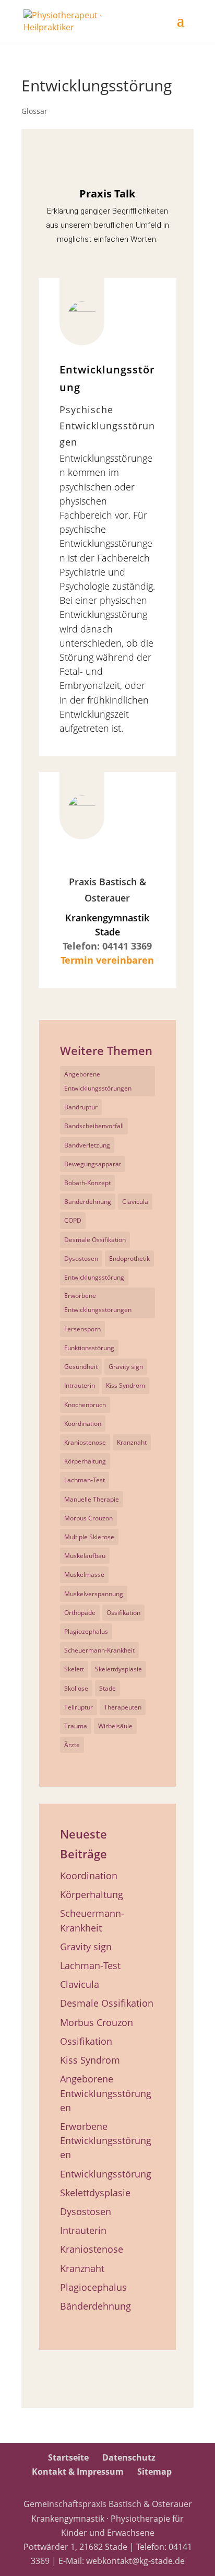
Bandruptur (81, 1107)
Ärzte (72, 1745)
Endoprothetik (129, 1258)
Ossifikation (123, 1613)
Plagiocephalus (93, 2287)
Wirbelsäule (115, 1726)
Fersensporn (82, 1329)
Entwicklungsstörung (94, 1277)
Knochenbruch (85, 1405)
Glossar (34, 111)
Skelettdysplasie (118, 1669)
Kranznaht (132, 1442)
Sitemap (154, 2472)
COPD (73, 1220)
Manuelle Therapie (92, 1499)
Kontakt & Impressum (78, 2472)
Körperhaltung (85, 1461)
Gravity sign (126, 1367)
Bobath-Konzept (87, 1183)
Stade (107, 1688)
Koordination (83, 1424)
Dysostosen (81, 1258)
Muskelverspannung (94, 1594)
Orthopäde (80, 1613)
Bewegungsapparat (93, 1164)
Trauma (76, 1726)
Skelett (74, 1669)
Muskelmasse (84, 1574)
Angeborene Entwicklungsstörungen (98, 1081)
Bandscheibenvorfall (94, 1126)
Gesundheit (81, 1367)
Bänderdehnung (88, 1202)
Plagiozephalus (86, 1631)
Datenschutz (129, 2457)
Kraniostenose (85, 1442)
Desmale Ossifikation (95, 1240)
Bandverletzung (87, 1145)
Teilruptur (79, 1707)
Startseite (68, 2457)
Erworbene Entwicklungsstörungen (98, 1303)
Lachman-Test (85, 1480)
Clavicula (135, 1202)
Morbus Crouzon (88, 1518)
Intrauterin (80, 1385)
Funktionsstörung (89, 1348)
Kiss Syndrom (126, 1385)
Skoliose (76, 1688)
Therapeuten (123, 1707)
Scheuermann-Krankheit (99, 1650)
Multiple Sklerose (89, 1537)
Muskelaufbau (85, 1556)
